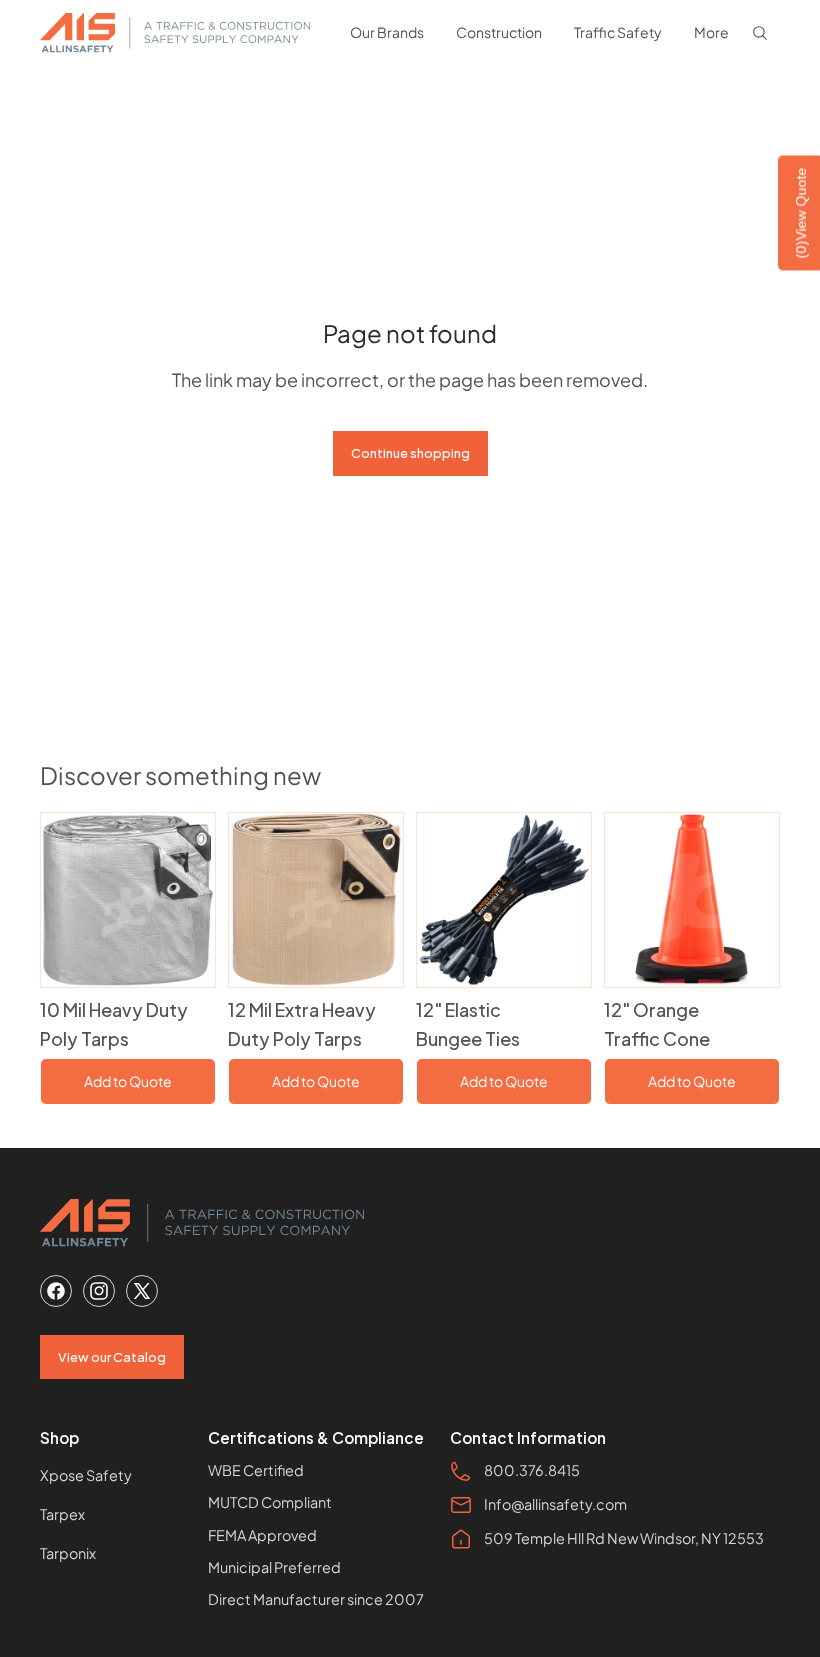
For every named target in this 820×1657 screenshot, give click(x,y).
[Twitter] (142, 1291)
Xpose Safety (86, 1475)
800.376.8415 (532, 1470)
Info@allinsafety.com (555, 1504)
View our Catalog (112, 1357)
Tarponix (68, 1553)
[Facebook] (56, 1291)
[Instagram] (99, 1291)
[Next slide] (199, 900)
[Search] (760, 33)
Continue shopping (410, 453)
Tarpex (62, 1514)
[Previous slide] (56, 900)
